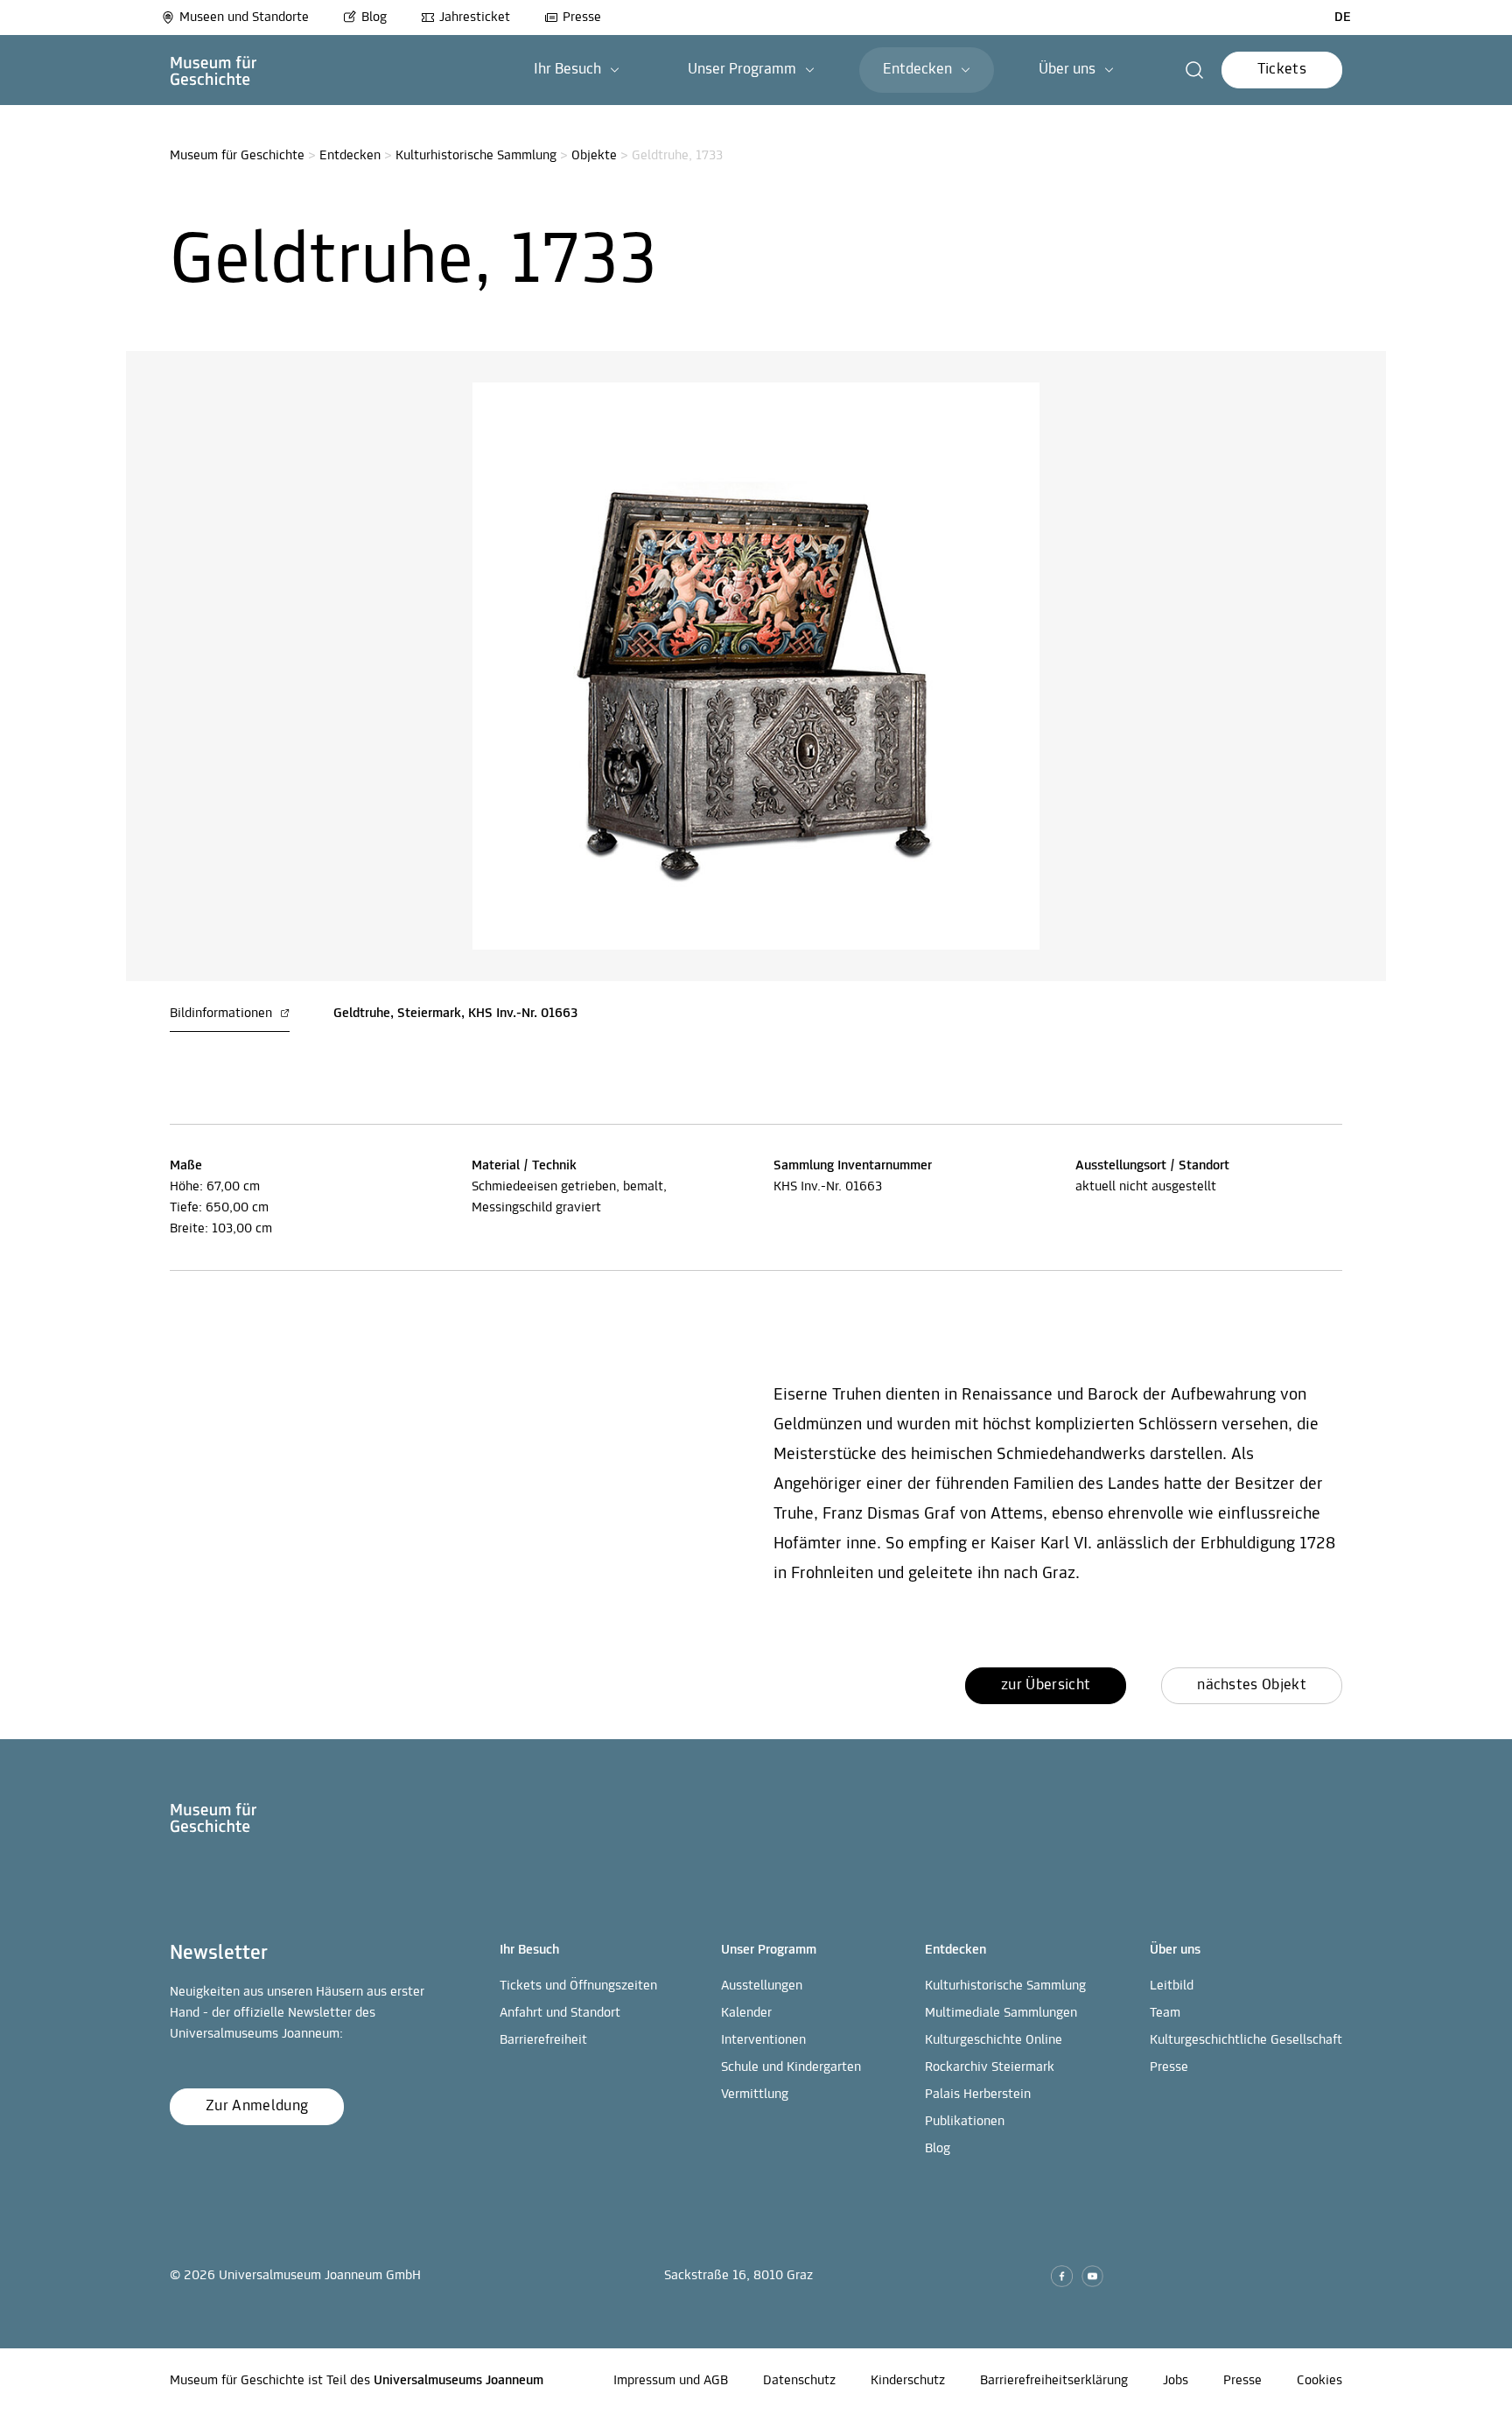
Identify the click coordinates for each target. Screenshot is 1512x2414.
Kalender (746, 2013)
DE (1343, 18)
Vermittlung (755, 2095)
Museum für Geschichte (237, 156)
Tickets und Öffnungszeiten (578, 1986)
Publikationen (965, 2122)
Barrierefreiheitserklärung (1054, 2381)
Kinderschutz (908, 2381)
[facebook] (1062, 2276)
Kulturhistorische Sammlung (476, 156)
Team (1165, 2013)
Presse (582, 18)
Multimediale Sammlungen (1001, 2013)
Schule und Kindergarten (791, 2067)
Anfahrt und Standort (560, 2013)
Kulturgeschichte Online (994, 2040)
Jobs (1176, 2381)
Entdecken (350, 156)
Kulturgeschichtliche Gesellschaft (1246, 2040)
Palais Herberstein (978, 2095)
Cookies (1319, 2381)
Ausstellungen (762, 1986)
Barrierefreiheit (543, 2040)
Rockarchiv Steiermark (990, 2067)
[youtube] (1092, 2276)
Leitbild (1172, 1986)
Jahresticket (475, 18)
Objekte (594, 156)
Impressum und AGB (671, 2381)
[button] (577, 70)
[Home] (213, 70)
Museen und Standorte (244, 18)
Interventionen (763, 2040)
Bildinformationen (223, 1014)
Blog (374, 18)
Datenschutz (799, 2381)
